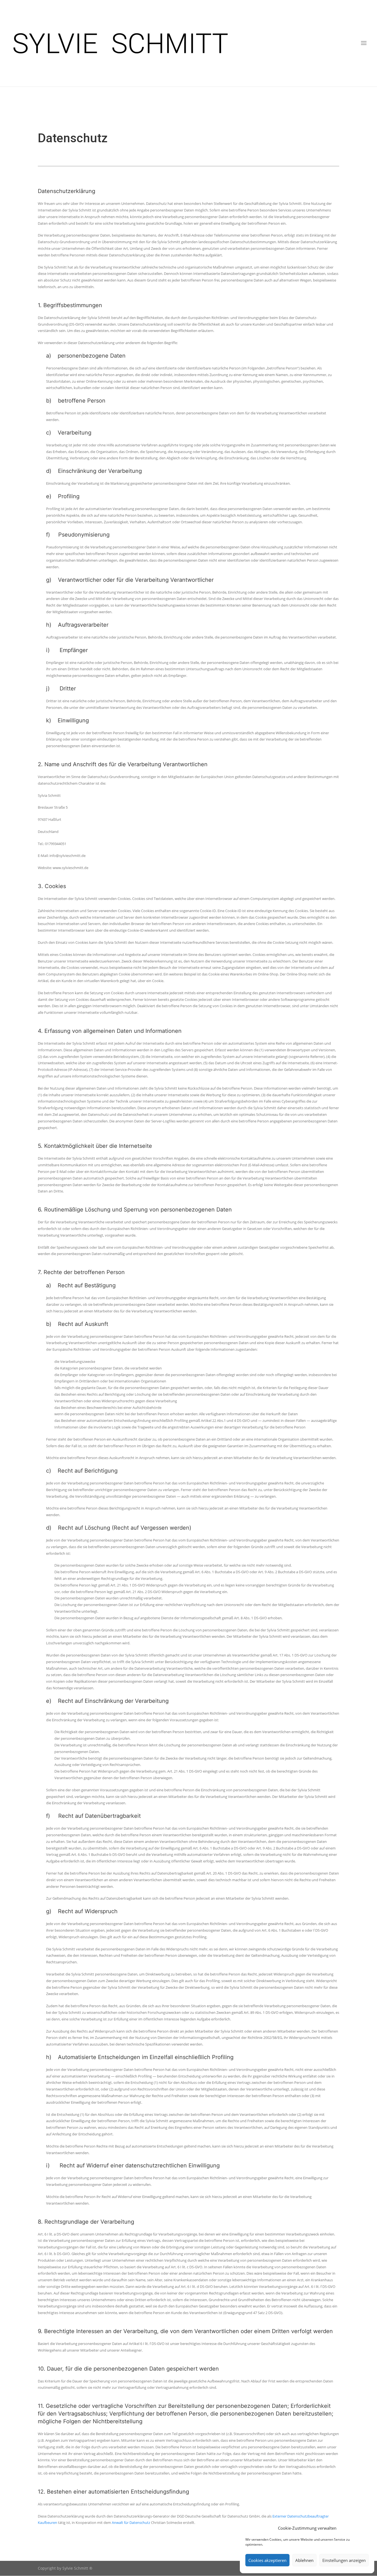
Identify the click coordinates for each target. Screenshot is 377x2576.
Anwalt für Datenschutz (131, 2523)
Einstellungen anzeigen (344, 2560)
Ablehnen (304, 2560)
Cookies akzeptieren (267, 2560)
